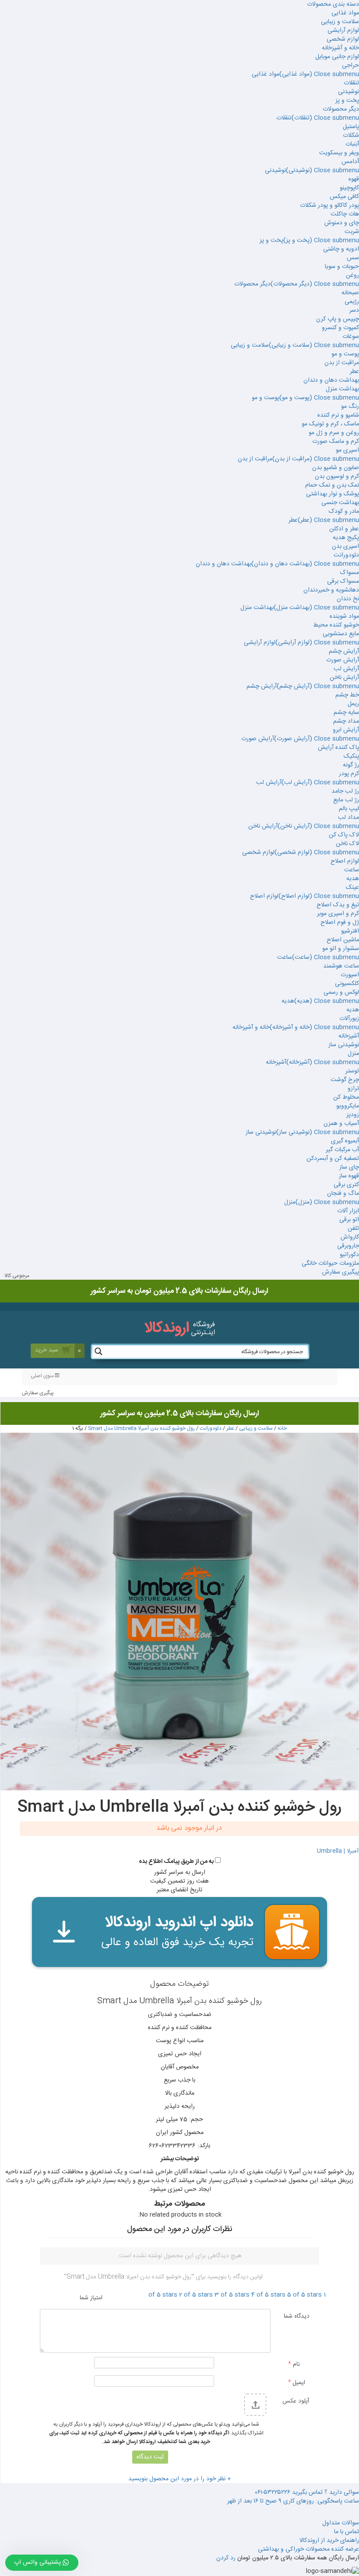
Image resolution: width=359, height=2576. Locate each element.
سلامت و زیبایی (340, 22)
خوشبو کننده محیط (336, 625)
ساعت (352, 870)
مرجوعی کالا (17, 1276)
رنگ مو (350, 407)
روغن (352, 275)
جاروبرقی (348, 1246)
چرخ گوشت (345, 1080)
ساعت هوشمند (341, 966)
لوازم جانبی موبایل (337, 57)
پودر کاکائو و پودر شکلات (329, 205)
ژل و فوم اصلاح (340, 922)
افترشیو (350, 931)
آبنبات (352, 144)
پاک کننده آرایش (338, 748)
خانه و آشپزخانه (340, 48)
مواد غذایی (345, 13)
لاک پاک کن (344, 835)
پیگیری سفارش (341, 1272)
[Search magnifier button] (99, 1351)
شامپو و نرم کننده (338, 415)
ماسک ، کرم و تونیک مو (330, 424)
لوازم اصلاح (345, 861)
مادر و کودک (344, 512)
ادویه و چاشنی (341, 249)
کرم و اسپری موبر (338, 914)
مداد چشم (346, 721)
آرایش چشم (344, 651)
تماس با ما (347, 2532)
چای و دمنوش (342, 223)
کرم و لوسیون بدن (337, 477)
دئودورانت (346, 555)
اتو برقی (349, 1220)
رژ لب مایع (346, 800)
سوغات (351, 337)
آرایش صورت (343, 660)
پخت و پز (347, 101)
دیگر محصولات (341, 109)
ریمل (353, 704)
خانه (282, 1428)
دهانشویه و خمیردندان (331, 590)
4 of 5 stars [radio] (268, 2295)
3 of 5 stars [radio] (232, 2295)
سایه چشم (346, 713)
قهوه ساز (349, 1176)
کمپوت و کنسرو (340, 328)
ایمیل (297, 2382)
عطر (354, 372)
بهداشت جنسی (340, 503)
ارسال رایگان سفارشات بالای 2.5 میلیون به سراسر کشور (180, 1413)
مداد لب (348, 818)
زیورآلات (349, 1019)
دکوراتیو (349, 1255)
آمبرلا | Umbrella (338, 1851)
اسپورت (350, 975)
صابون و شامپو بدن (336, 468)
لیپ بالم (349, 809)
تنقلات (351, 83)
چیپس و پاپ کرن (338, 319)
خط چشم (347, 695)
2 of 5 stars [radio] (196, 2295)
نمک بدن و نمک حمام (332, 485)
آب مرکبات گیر (342, 1150)
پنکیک (351, 756)
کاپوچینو (349, 188)
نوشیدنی (348, 92)
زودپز (353, 1115)
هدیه (353, 879)
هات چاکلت (345, 214)
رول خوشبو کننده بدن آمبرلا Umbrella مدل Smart (141, 1428)
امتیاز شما (91, 2298)
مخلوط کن (346, 1097)
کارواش (350, 1237)
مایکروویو (348, 1106)
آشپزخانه (349, 1036)
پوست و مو (345, 354)
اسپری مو (347, 450)
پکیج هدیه (346, 538)
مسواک (350, 573)
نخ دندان (348, 599)
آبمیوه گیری (345, 1141)
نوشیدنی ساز (344, 1045)
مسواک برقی (343, 581)
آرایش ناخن (344, 678)
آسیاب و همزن (341, 1124)
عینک (352, 888)
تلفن (353, 1229)
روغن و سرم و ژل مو (334, 433)
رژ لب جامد (345, 791)
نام (294, 2364)
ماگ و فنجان (343, 1194)
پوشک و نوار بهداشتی (333, 494)
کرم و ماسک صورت (336, 442)
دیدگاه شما (297, 2316)
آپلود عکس (296, 2401)
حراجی (350, 66)
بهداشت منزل (342, 389)
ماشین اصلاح (343, 940)
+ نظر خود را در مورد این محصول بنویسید (180, 2479)
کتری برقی (346, 1185)
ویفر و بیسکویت (339, 153)
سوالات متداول (341, 2523)
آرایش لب (346, 669)
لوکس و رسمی (341, 992)
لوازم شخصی (343, 39)
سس (353, 258)
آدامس (350, 162)
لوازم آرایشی (343, 31)
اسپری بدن (345, 547)
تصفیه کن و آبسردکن (333, 1159)
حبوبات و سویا (342, 267)
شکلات (351, 136)
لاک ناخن (347, 844)
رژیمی (352, 302)
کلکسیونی (347, 984)
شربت (352, 232)
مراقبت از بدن (342, 363)
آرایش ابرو (346, 730)
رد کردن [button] (226, 2558)
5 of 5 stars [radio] (304, 2295)
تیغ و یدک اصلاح (338, 905)
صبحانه (350, 293)
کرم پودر (349, 774)
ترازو (353, 1089)
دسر (354, 310)
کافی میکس (344, 197)
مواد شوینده (344, 616)
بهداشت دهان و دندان (331, 380)
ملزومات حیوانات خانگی (330, 1264)
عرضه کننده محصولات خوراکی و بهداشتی (308, 2549)
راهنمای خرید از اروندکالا (329, 2541)
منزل (353, 1054)
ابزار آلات (348, 1211)
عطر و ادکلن (344, 529)
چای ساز (349, 1167)
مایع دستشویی (341, 634)
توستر (352, 1071)
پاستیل (351, 127)
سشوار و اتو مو (341, 949)
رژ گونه (351, 765)
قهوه (354, 179)
